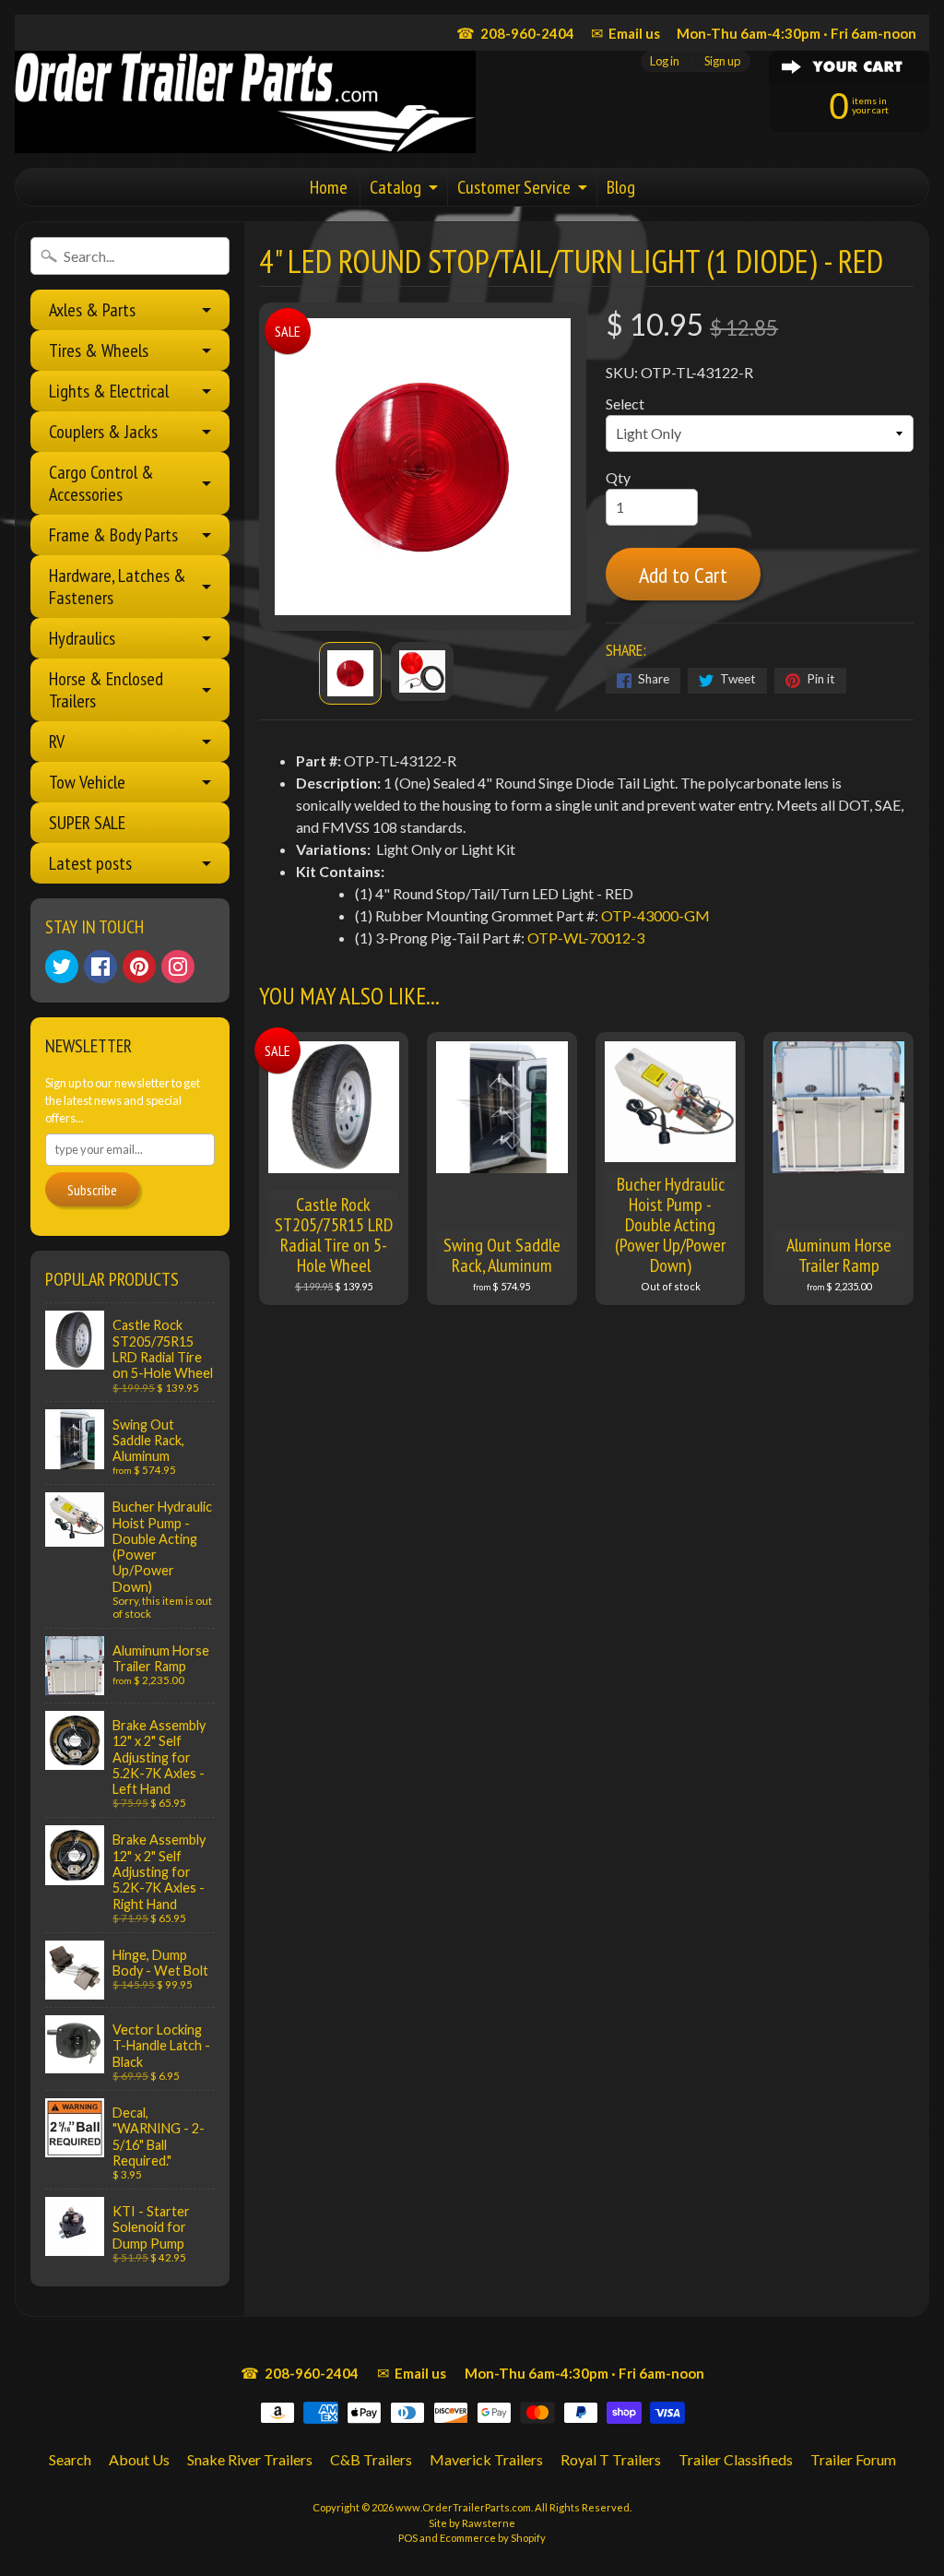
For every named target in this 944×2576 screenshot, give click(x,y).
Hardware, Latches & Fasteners (118, 587)
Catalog (395, 187)
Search (70, 2459)
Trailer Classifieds (736, 2459)
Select (625, 404)
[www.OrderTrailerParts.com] (245, 102)
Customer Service (514, 187)
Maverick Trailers (486, 2459)
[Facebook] (100, 967)
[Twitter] (62, 967)
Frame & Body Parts (113, 535)
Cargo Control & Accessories (101, 483)
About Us (139, 2459)
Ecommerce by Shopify (493, 2538)
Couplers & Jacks (103, 432)
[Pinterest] (139, 967)
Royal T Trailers (611, 2459)
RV (57, 742)
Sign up (722, 61)
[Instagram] (178, 967)
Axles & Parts (92, 310)
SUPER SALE (87, 823)
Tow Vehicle (87, 782)
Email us (625, 33)
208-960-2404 (515, 33)
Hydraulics (82, 638)
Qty (618, 477)
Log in (665, 61)
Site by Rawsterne (472, 2523)
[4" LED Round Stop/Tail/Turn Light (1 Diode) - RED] (350, 673)
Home (329, 187)
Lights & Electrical (109, 391)
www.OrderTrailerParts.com (463, 2507)
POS (408, 2538)
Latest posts (90, 863)
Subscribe (92, 1190)
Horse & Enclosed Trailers (106, 690)
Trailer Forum (853, 2459)
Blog (621, 187)
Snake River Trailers (250, 2459)
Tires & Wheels (99, 350)
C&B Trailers (371, 2459)
